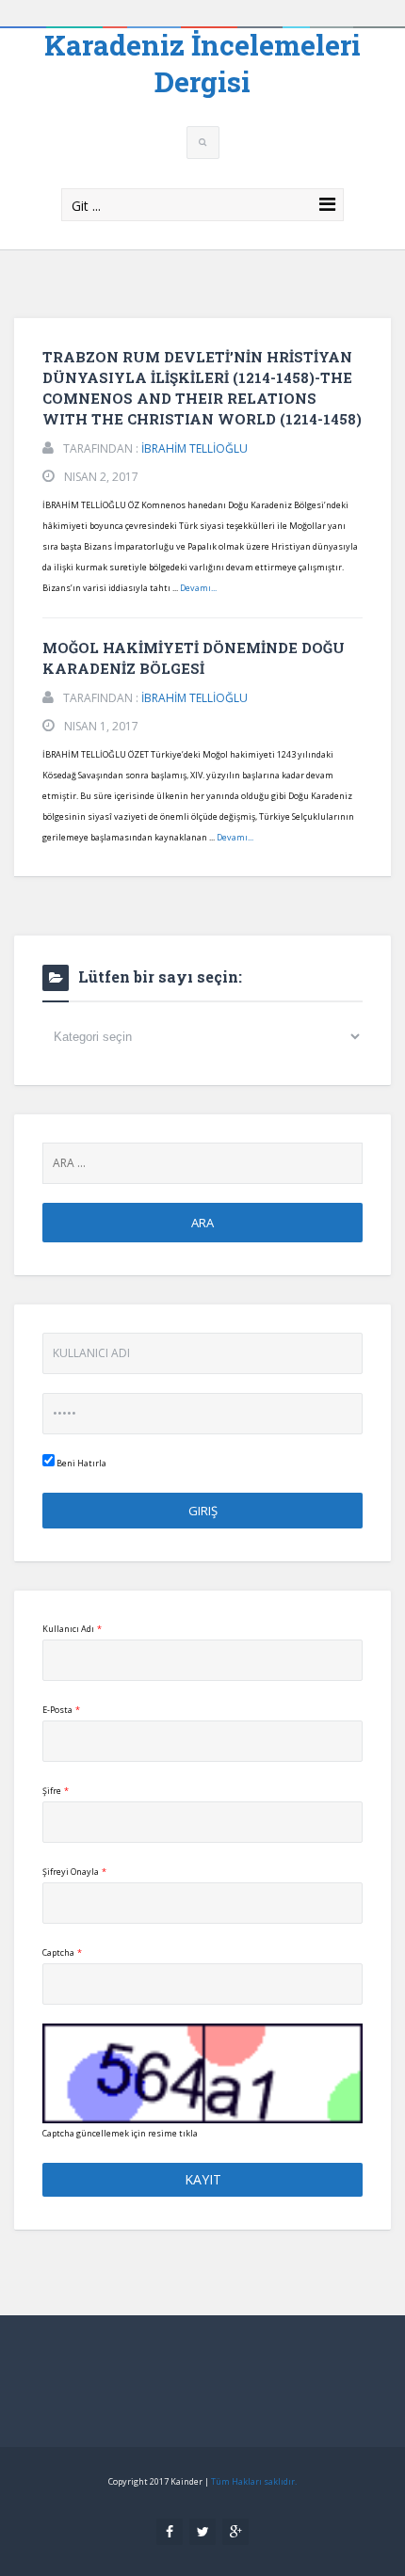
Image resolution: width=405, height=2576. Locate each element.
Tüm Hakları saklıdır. (254, 2481)
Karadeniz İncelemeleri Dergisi (202, 63)
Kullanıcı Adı (72, 1629)
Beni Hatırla (81, 1463)
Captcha (62, 1952)
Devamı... (198, 588)
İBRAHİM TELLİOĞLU (194, 448)
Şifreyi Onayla (74, 1872)
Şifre (56, 1791)
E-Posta (61, 1710)
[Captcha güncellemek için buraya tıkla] (202, 2073)
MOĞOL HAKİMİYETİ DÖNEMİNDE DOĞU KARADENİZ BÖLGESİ (194, 658)
